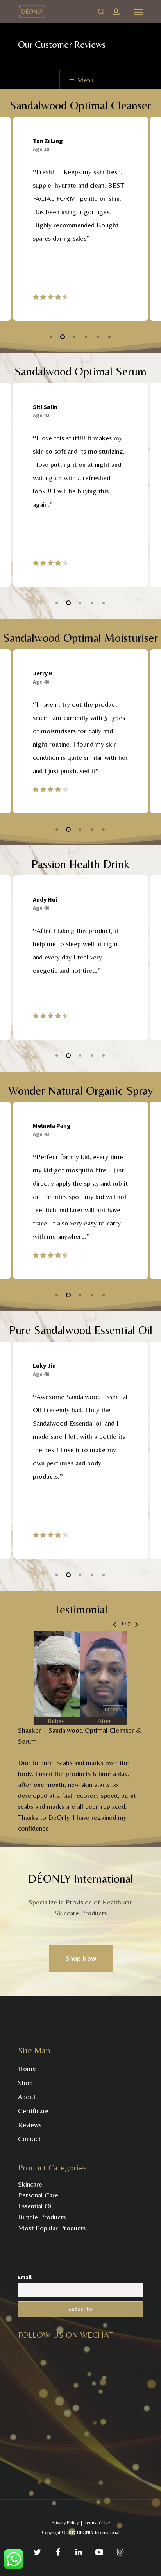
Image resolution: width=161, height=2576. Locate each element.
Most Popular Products (52, 2228)
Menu (85, 80)
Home (27, 2068)
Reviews (30, 2125)
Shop (25, 2082)
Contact (29, 2139)
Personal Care (38, 2195)
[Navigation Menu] (139, 12)
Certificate (33, 2111)
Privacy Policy (65, 2523)
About (27, 2096)
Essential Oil (35, 2206)
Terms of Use (97, 2523)
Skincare (30, 2184)
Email (25, 2277)
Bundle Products (42, 2217)
